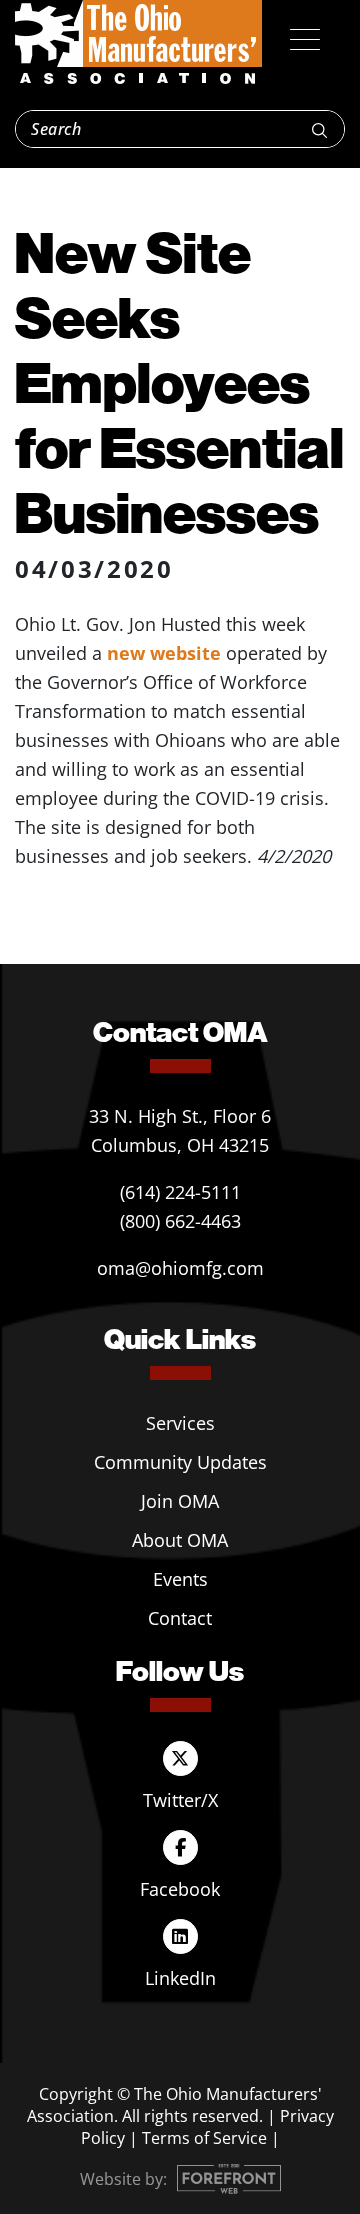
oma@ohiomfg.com (180, 1268)
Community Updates (180, 1462)
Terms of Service (204, 2138)
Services (180, 1423)
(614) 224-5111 (180, 1192)
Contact (180, 1618)
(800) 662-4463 (180, 1221)
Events (180, 1579)
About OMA (180, 1540)
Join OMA (180, 1501)
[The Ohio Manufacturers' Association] (138, 43)
